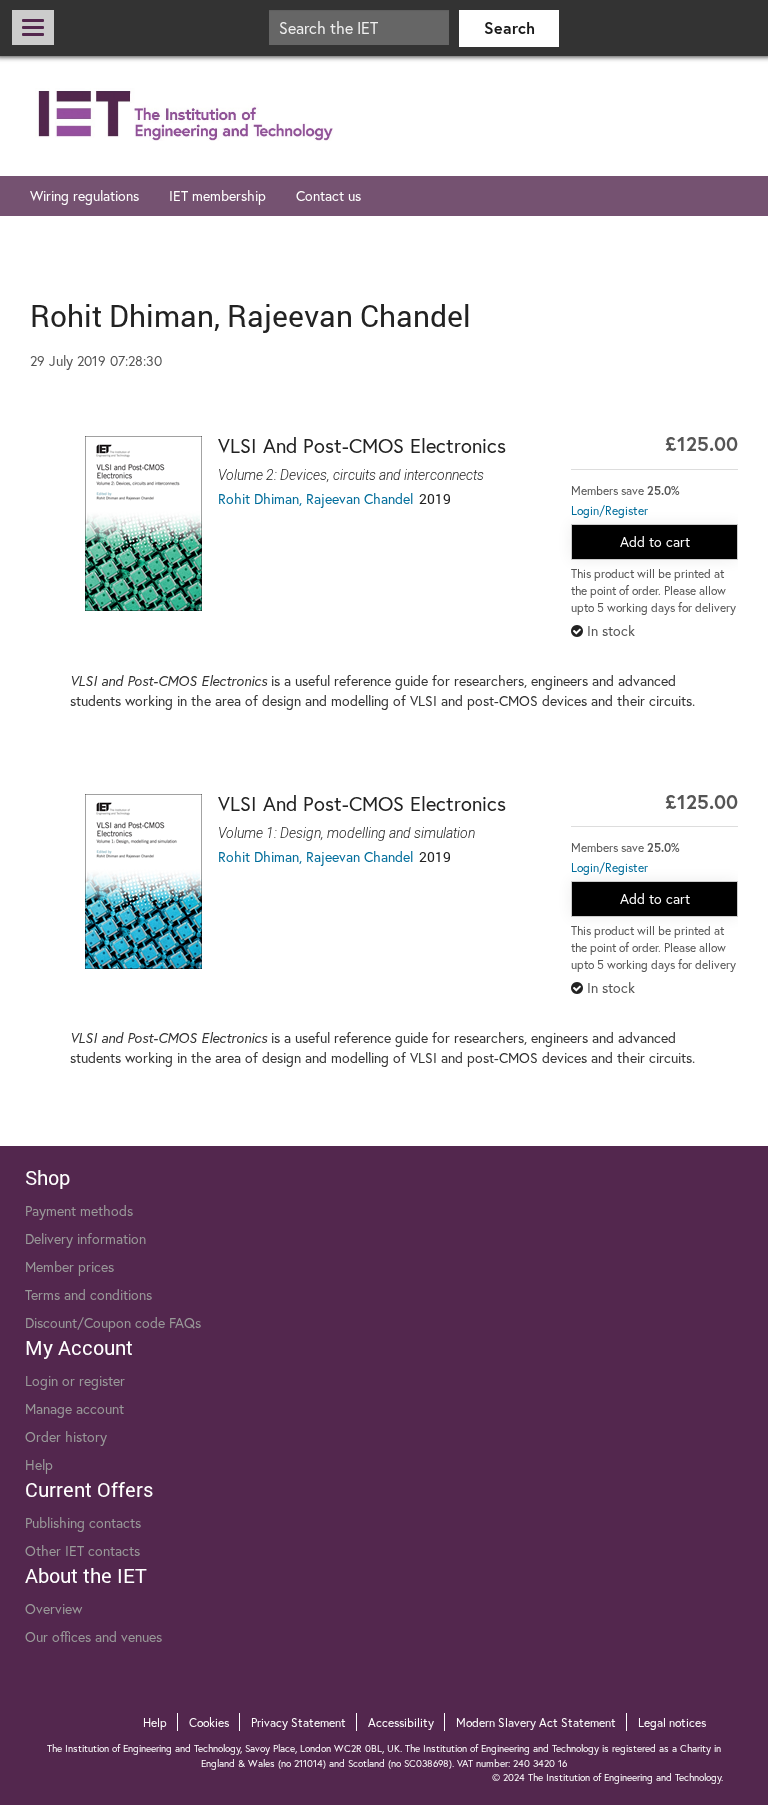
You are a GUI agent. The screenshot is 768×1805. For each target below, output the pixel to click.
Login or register (75, 1381)
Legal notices (672, 1722)
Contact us (328, 196)
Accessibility (401, 1722)
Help (39, 1465)
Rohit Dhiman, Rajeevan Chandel (315, 499)
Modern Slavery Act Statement (536, 1722)
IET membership (217, 196)
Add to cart (655, 542)
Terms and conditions (88, 1295)
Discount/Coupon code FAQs (113, 1323)
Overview (53, 1609)
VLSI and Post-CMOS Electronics (362, 445)
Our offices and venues (93, 1637)
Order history (66, 1437)
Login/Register (609, 510)
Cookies (209, 1722)
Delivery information (85, 1239)
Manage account (74, 1409)
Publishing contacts (83, 1523)
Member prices (69, 1267)
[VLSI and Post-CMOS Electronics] (144, 523)
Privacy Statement (298, 1722)
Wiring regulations (84, 196)
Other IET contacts (82, 1551)
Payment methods (79, 1211)
